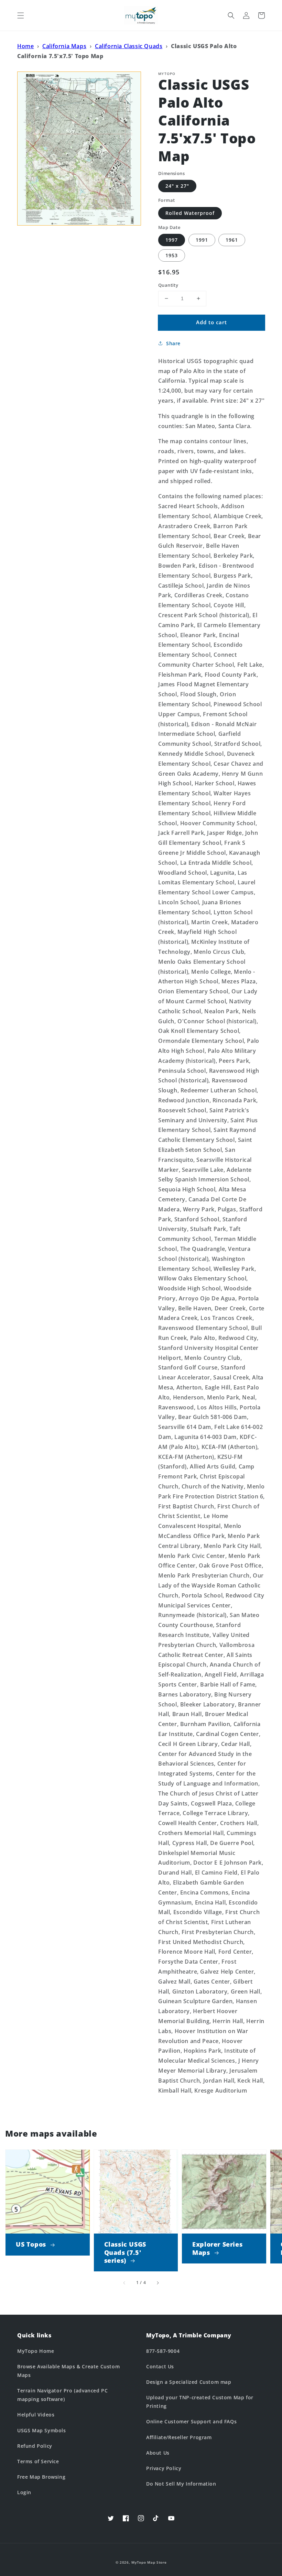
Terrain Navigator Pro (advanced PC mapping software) (62, 2395)
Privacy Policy (164, 2468)
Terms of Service (38, 2461)
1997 (172, 240)
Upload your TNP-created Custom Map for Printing (200, 2402)
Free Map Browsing (41, 2477)
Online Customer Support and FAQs (191, 2421)
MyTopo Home (36, 2351)
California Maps (64, 46)
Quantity (168, 285)
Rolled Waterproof (190, 213)
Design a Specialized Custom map (189, 2382)
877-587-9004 (163, 2351)
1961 (232, 240)
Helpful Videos (36, 2415)
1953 (172, 255)
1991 (202, 240)
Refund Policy (35, 2446)
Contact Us (160, 2366)
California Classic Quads (129, 46)
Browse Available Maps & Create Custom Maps (68, 2371)
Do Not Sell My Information (181, 2484)
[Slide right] (158, 2283)
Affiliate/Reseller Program (179, 2437)
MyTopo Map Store (149, 2562)
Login (24, 2492)
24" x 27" (177, 186)
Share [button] (173, 343)
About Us (158, 2453)
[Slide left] (124, 2283)
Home (25, 46)
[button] (21, 15)
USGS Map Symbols (42, 2430)
